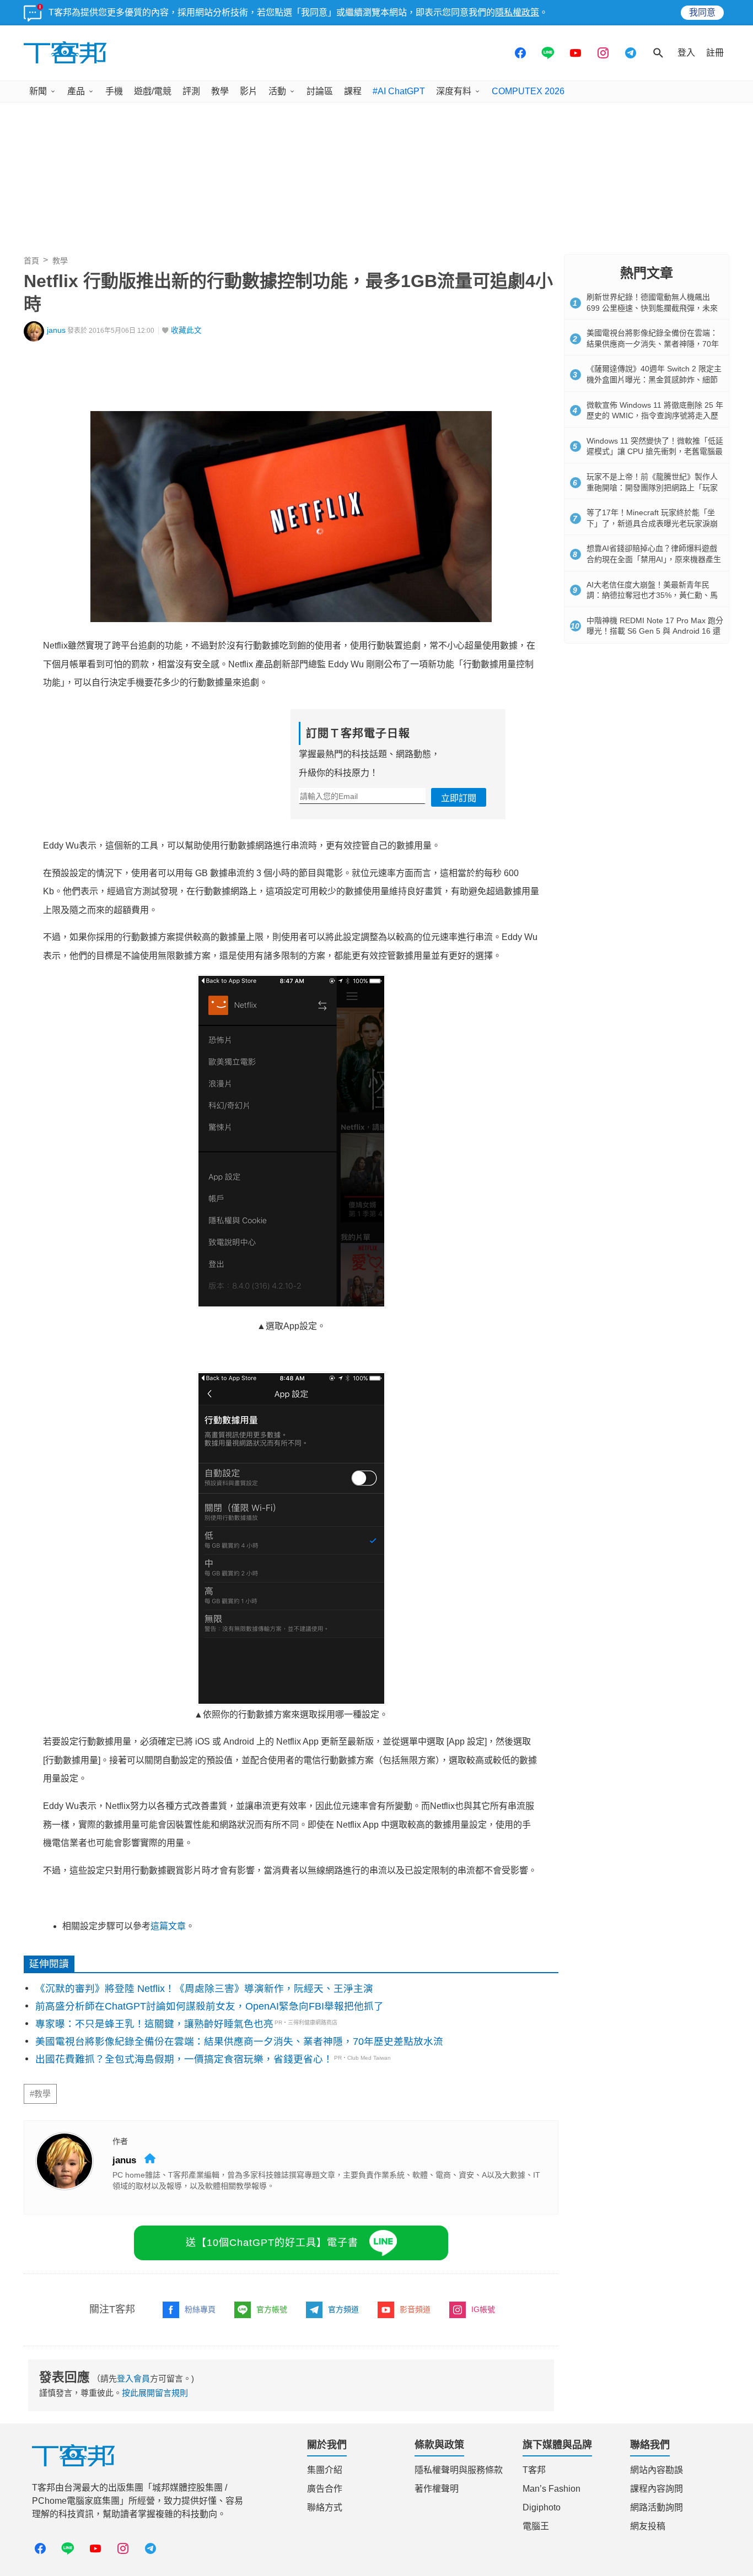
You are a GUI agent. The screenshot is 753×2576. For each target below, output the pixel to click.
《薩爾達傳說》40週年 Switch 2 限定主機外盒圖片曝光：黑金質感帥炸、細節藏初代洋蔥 (654, 379)
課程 (353, 91)
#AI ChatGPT (399, 91)
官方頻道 (343, 2309)
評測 (191, 91)
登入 (686, 53)
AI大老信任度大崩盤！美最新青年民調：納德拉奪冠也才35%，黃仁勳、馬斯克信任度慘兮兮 (652, 595)
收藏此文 (186, 330)
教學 (220, 91)
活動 (277, 91)
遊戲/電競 (153, 91)
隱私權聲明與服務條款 (459, 2470)
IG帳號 (483, 2309)
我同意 (702, 12)
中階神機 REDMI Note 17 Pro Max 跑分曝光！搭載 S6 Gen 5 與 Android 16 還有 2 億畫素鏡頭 (655, 631)
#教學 (40, 2094)
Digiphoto (542, 2507)
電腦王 (536, 2526)
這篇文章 (168, 1926)
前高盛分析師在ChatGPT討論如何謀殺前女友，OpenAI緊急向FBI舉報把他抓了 (209, 2006)
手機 (114, 91)
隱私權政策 (517, 12)
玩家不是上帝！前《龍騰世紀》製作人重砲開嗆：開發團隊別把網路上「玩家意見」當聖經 (652, 487)
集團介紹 (325, 2470)
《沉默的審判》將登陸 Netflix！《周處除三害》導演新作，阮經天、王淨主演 (204, 1989)
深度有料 (454, 91)
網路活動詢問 (657, 2507)
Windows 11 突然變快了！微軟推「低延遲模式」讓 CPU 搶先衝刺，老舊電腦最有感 (655, 452)
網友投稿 (648, 2526)
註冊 (715, 53)
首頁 (31, 261)
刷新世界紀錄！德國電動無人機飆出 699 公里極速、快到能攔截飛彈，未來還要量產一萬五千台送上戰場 (652, 308)
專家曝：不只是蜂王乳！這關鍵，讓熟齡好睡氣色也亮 (154, 2024)
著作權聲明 (437, 2489)
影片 (249, 91)
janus (56, 330)
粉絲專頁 (200, 2309)
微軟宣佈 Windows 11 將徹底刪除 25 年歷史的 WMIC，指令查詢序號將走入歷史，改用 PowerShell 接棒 (655, 416)
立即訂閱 (459, 798)
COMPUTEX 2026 (528, 91)
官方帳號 (272, 2309)
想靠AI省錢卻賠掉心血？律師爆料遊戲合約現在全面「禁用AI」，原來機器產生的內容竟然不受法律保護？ (654, 559)
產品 (76, 91)
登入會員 (133, 2378)
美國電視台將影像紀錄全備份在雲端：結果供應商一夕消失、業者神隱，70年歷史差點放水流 (239, 2042)
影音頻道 (415, 2309)
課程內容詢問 (657, 2489)
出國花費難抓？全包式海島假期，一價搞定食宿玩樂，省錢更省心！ (184, 2059)
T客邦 (534, 2470)
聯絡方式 (325, 2507)
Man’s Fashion (552, 2489)
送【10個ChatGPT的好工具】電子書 (272, 2243)
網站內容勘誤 (657, 2470)
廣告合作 (325, 2489)
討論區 (320, 91)
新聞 (38, 91)
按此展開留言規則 (155, 2393)
